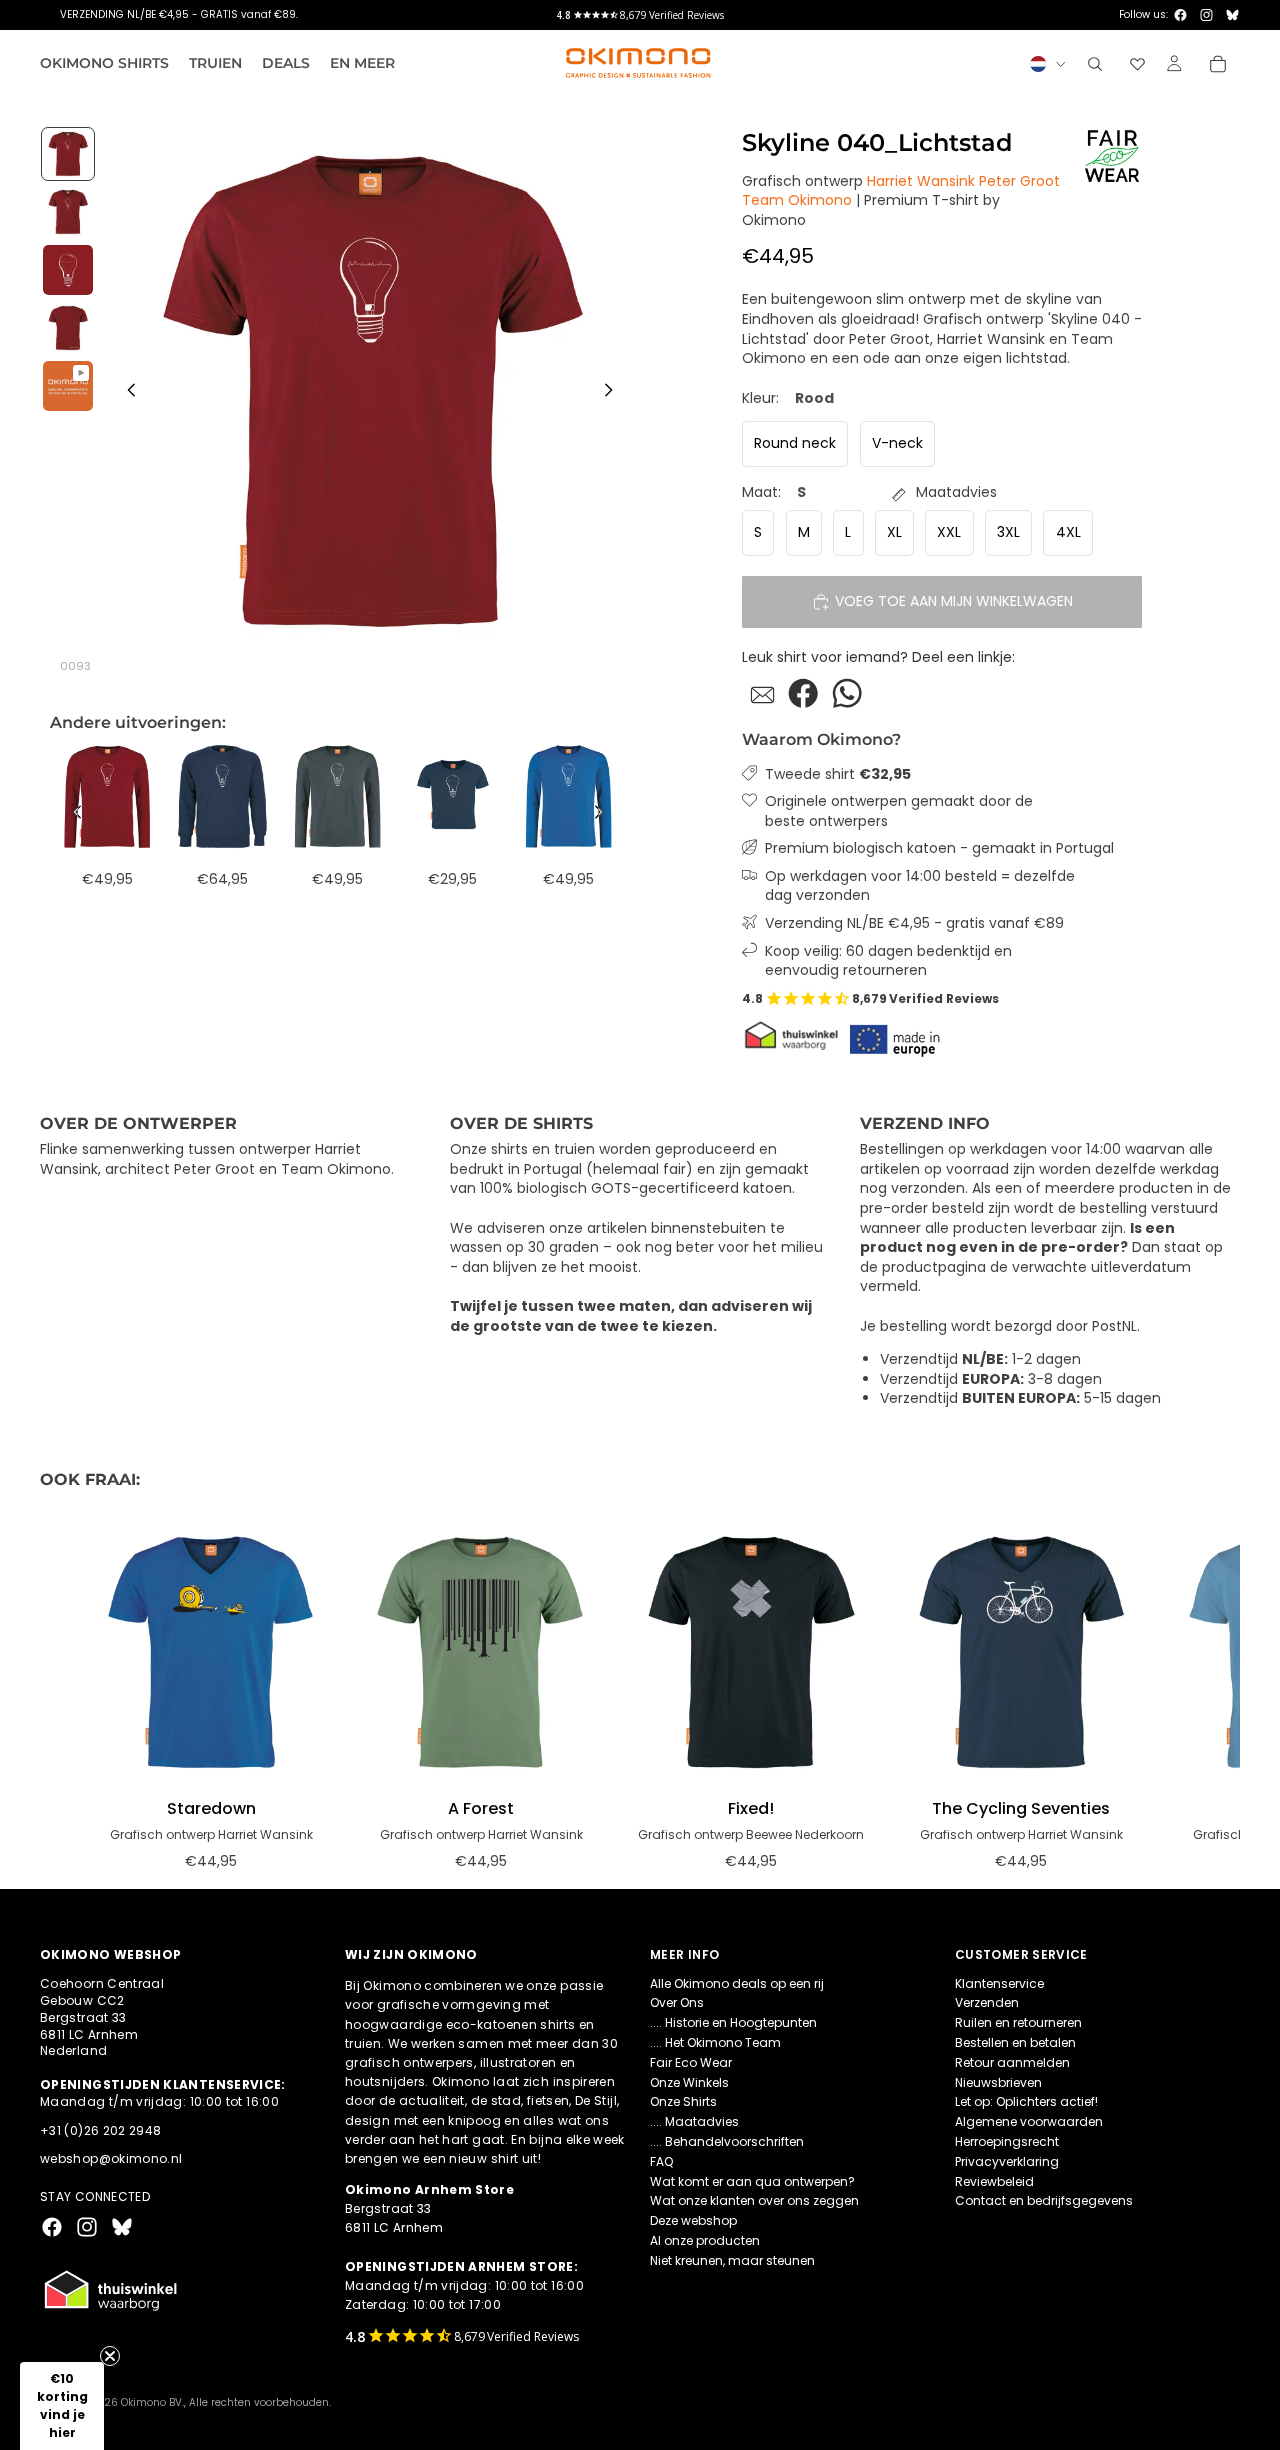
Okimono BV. (152, 2402)
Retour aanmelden (1012, 2062)
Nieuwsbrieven (998, 2082)
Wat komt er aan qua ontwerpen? (752, 2181)
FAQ (661, 2161)
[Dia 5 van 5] (68, 386)
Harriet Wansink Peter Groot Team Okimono (901, 191)
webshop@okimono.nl (111, 2158)
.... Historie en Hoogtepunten (733, 2022)
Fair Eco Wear (691, 2062)
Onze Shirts (683, 2101)
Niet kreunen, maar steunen (732, 2260)
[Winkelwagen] (1218, 64)
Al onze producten (705, 2240)
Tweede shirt (838, 774)
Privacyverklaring (1007, 2161)
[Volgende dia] (614, 393)
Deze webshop (693, 2220)
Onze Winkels (689, 2082)
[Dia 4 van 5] (68, 328)
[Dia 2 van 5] (68, 212)
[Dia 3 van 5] (68, 270)
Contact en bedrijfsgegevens (1044, 2200)
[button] (62, 2406)
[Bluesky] (1232, 15)
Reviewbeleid (994, 2181)
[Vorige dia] (126, 393)
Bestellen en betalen (1015, 2042)
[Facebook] (1180, 15)
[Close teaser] (110, 2356)
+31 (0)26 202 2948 (100, 2130)
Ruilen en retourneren (1018, 2022)
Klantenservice (999, 1983)
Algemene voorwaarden (1029, 2121)
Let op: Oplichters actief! (1026, 2101)
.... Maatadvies (694, 2121)
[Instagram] (1206, 15)
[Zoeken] (1095, 64)
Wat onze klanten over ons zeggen (754, 2200)
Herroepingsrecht (1007, 2141)
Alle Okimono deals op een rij (737, 1983)
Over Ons (677, 2002)
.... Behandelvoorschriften (727, 2141)
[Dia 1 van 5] (68, 154)
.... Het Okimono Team (715, 2042)
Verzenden (987, 2002)
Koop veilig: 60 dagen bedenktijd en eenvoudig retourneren (888, 961)
